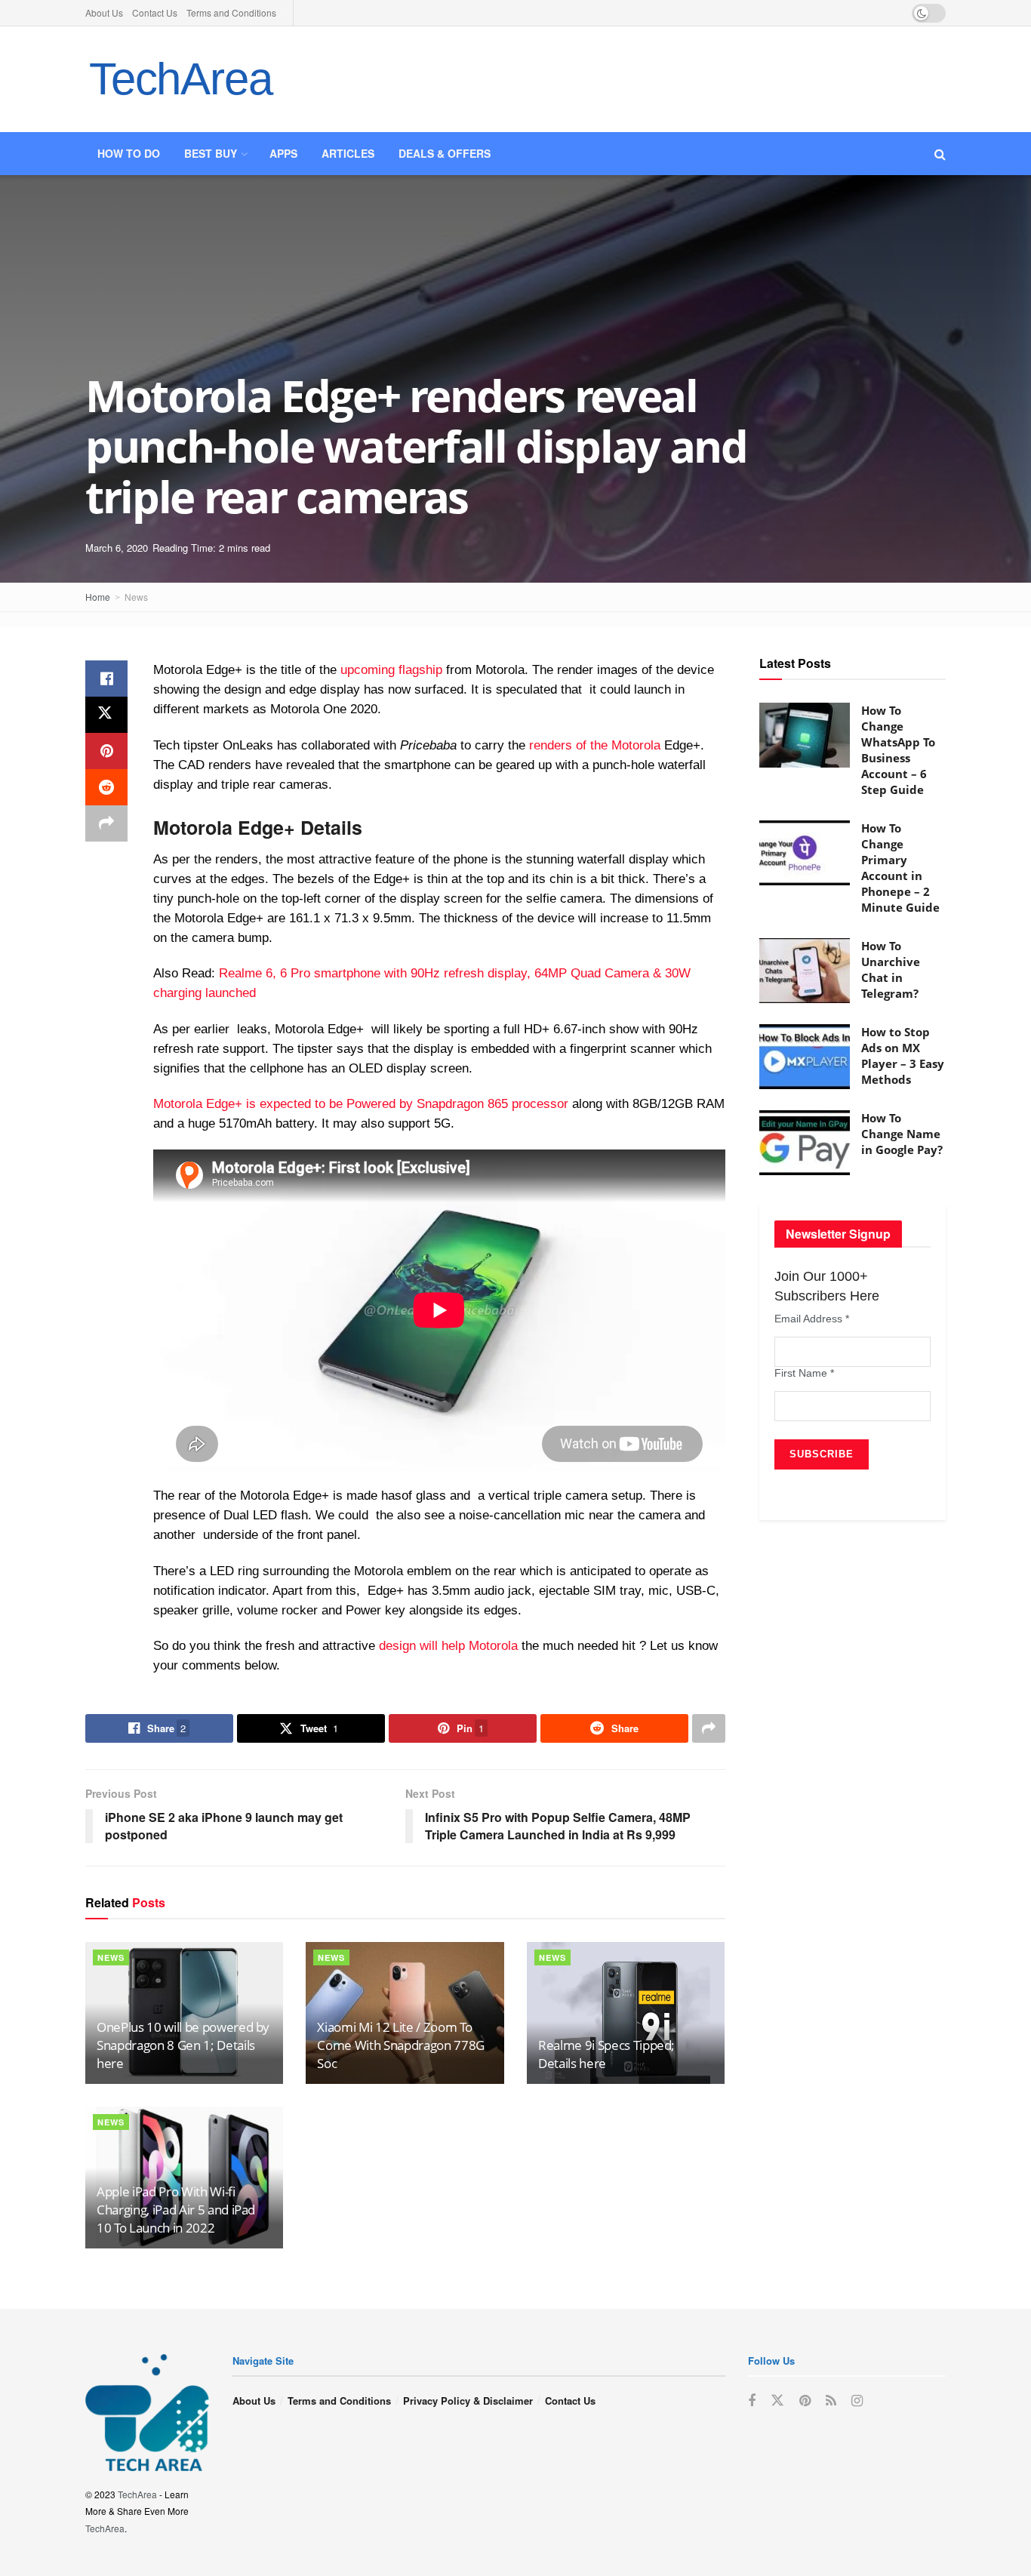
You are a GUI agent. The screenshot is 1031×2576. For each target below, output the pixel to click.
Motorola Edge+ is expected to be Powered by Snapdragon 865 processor (361, 1104)
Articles (348, 153)
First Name (804, 1373)
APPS (283, 153)
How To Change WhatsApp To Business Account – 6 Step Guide (898, 750)
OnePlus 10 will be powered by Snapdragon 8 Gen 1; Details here (183, 2045)
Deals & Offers (445, 153)
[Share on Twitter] (106, 715)
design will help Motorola (448, 1646)
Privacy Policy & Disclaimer (468, 2401)
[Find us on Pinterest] (805, 2401)
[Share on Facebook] (106, 679)
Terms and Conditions (231, 12)
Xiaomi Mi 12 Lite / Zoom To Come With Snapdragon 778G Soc (401, 2045)
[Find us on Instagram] (857, 2401)
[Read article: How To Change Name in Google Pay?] (805, 1143)
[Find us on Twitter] (777, 2401)
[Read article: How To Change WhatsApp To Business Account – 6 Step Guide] (805, 735)
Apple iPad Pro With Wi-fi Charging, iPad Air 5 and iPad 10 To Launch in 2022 (176, 2210)
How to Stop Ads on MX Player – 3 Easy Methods (903, 1056)
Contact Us (155, 12)
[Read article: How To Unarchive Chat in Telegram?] (805, 971)
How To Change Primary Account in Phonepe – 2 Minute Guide (900, 868)
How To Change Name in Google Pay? (902, 1134)
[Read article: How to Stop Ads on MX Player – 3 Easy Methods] (805, 1057)
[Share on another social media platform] (106, 823)
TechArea (180, 79)
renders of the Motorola (595, 745)
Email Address (812, 1319)
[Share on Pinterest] (106, 751)
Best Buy (211, 153)
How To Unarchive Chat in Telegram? (891, 969)
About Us (104, 12)
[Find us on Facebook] (752, 2401)
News (136, 597)
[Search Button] (940, 154)
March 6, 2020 (117, 548)
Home (98, 597)
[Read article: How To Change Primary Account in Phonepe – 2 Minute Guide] (805, 853)
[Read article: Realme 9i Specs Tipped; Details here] (626, 2013)
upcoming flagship (391, 670)
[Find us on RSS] (831, 2401)
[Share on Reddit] (106, 787)
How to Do (129, 153)
